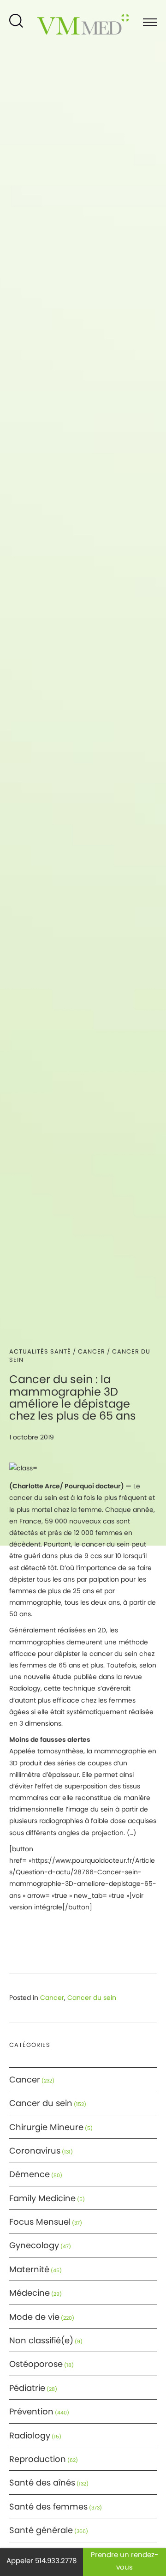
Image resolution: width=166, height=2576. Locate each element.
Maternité (29, 2269)
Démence (30, 2174)
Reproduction (38, 2459)
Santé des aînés (42, 2483)
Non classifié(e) (41, 2340)
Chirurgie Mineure (46, 2127)
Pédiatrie (27, 2388)
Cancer (92, 1351)
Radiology (30, 2435)
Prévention (31, 2411)
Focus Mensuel (40, 2222)
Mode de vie (34, 2317)
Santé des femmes (48, 2507)
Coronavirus (35, 2151)
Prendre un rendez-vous (125, 2561)
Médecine (30, 2293)
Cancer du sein (92, 1998)
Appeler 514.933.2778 (41, 2561)
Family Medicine (42, 2198)
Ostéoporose (36, 2364)
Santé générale (41, 2530)
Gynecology (34, 2245)
